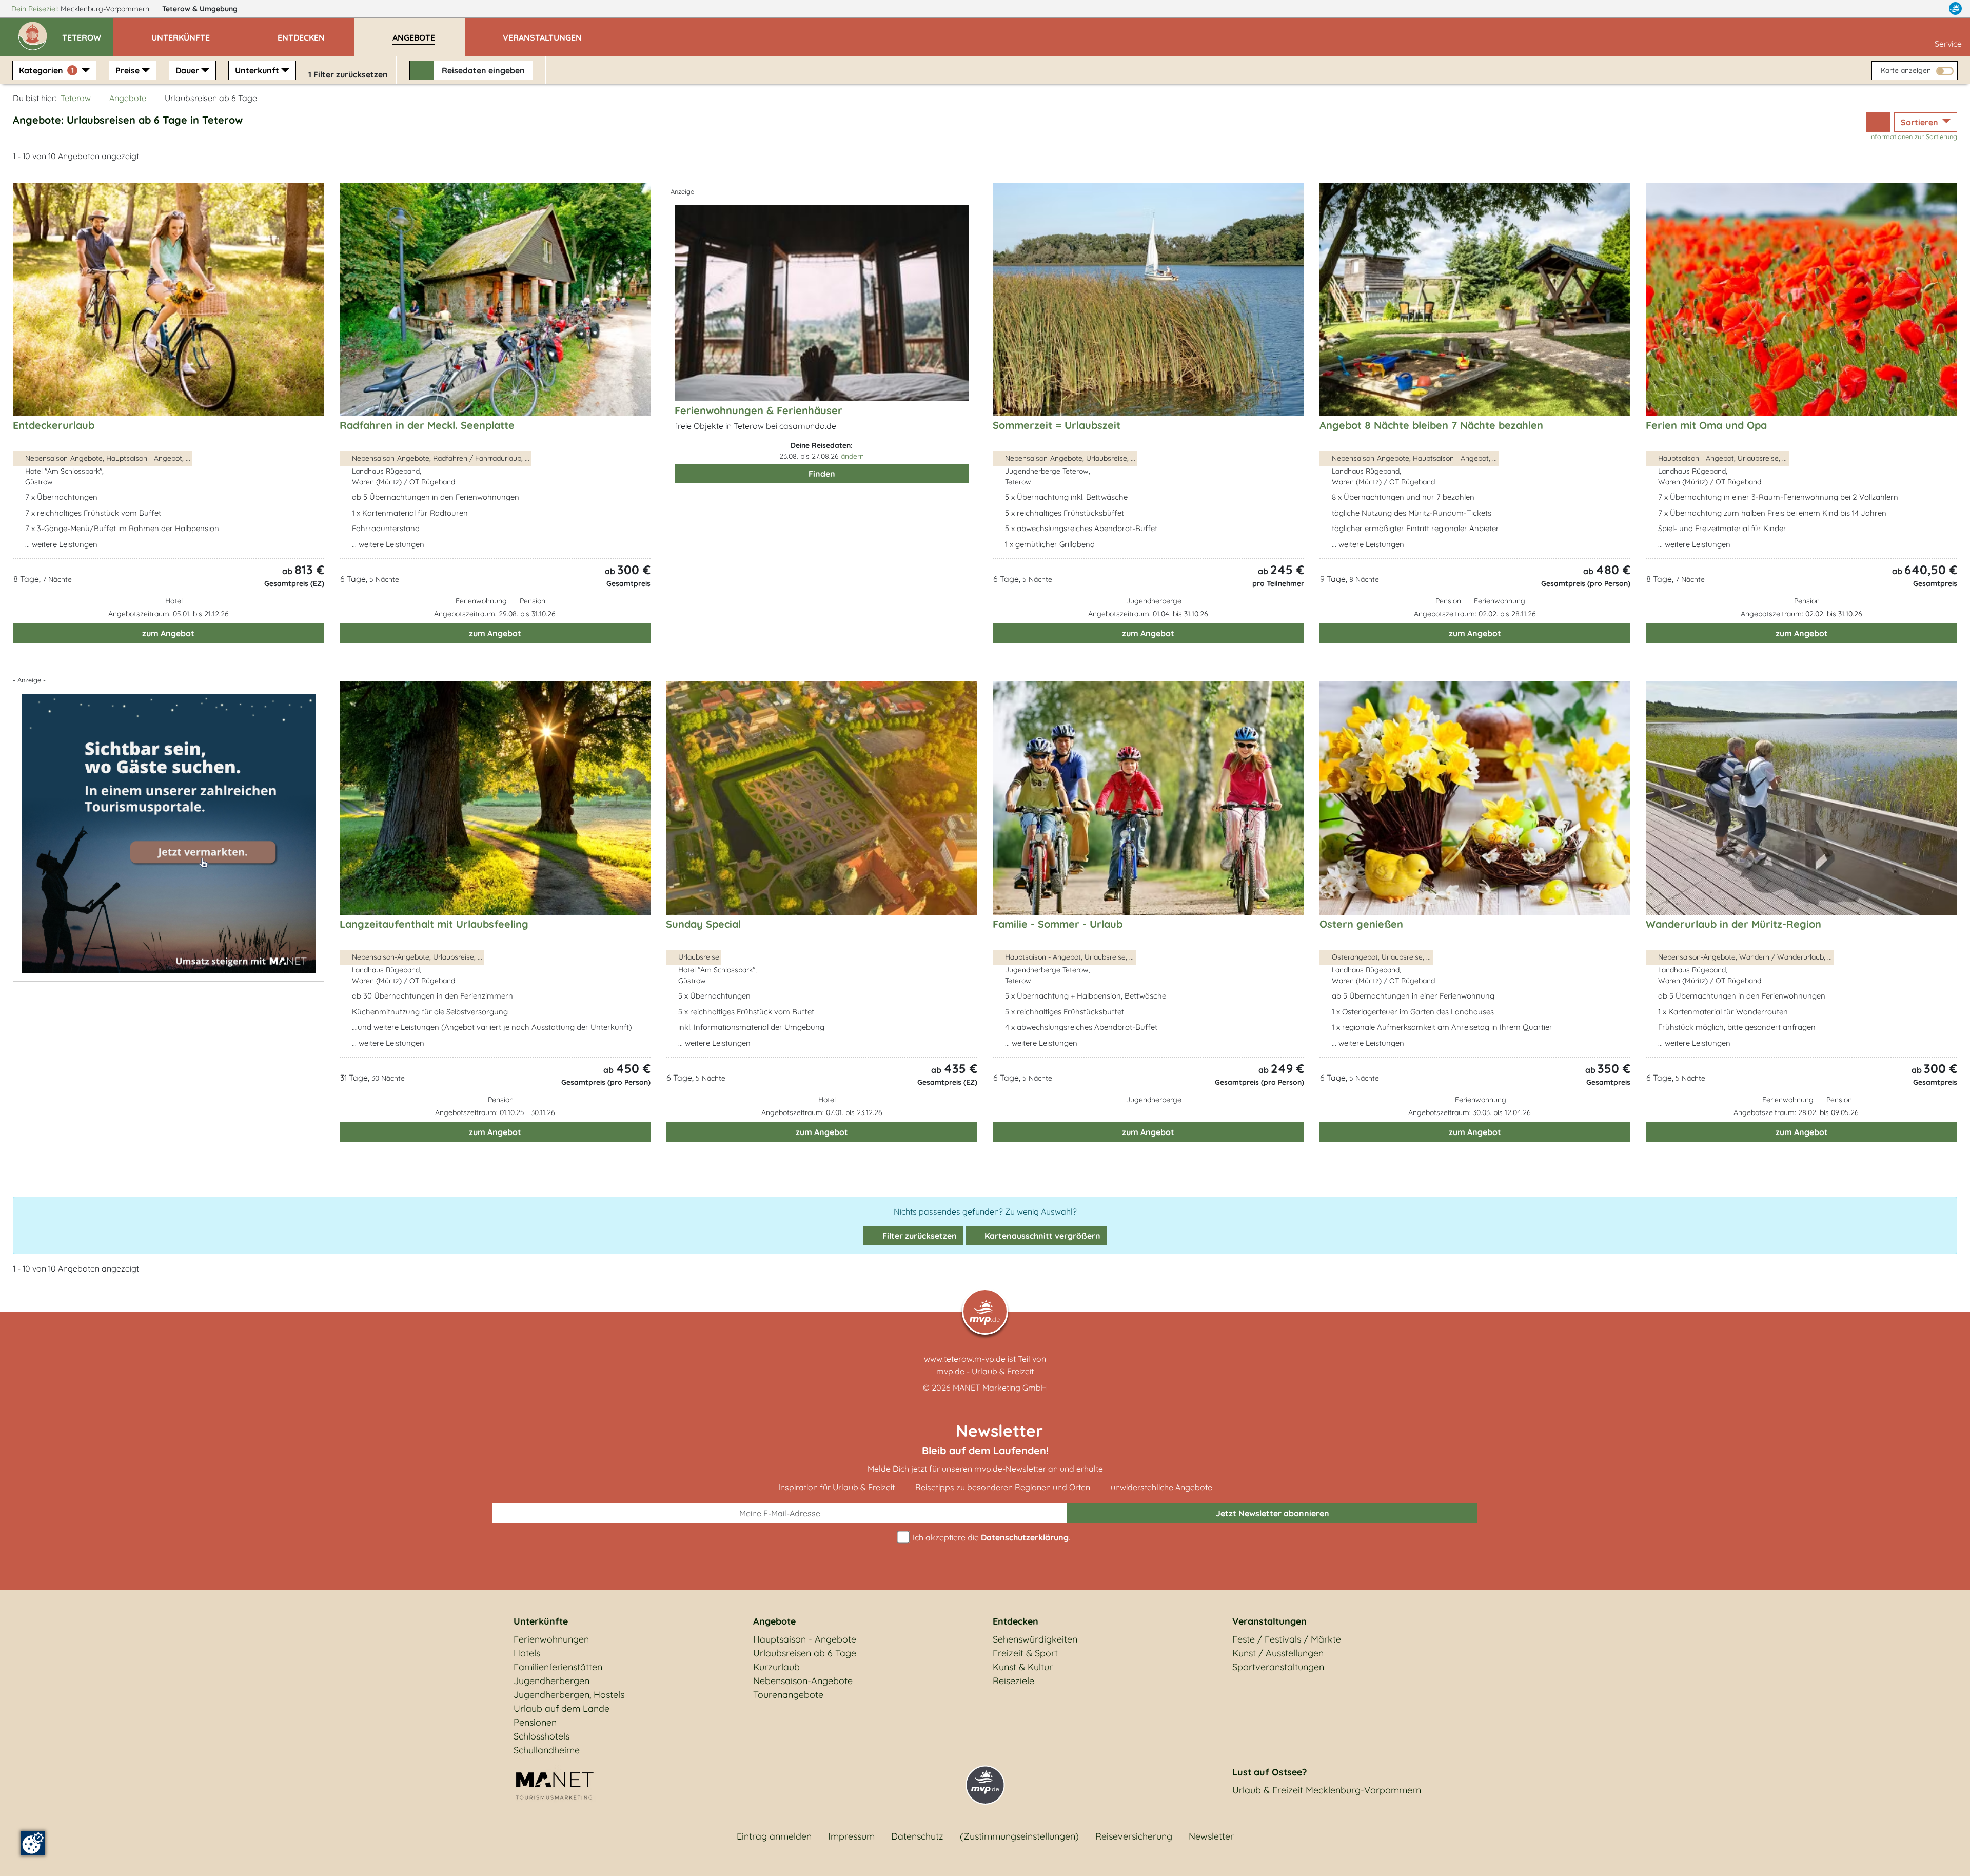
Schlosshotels (541, 1736)
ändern (852, 456)
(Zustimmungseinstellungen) (1019, 1836)
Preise (127, 70)
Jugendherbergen (551, 1681)
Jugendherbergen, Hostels (569, 1695)
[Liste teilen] (1878, 122)
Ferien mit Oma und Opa (1706, 425)
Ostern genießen (1361, 924)
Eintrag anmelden (774, 1836)
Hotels (527, 1653)
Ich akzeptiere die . (990, 1537)
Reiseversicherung (1134, 1836)
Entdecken (1016, 1621)
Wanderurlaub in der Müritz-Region (1733, 924)
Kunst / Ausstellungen (1278, 1653)
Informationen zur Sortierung (1913, 136)
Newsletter (1211, 1836)
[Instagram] (1934, 9)
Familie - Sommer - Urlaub (1058, 924)
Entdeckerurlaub (54, 425)
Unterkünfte (541, 1621)
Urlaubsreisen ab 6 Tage (805, 1653)
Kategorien (46, 70)
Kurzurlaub (776, 1667)
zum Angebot (168, 633)
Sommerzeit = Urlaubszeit (1057, 425)
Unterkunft (257, 70)
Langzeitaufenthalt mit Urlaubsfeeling (434, 924)
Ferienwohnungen (551, 1639)
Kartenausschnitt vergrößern (1041, 1236)
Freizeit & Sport (1025, 1653)
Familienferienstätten (558, 1667)
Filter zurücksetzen (919, 1236)
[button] (88, 33)
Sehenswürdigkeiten (1035, 1639)
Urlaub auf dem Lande (562, 1708)
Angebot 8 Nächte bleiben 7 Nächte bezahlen (1431, 425)
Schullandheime (547, 1750)
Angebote (128, 98)
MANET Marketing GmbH (1000, 1388)
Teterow (200, 9)
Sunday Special (703, 924)
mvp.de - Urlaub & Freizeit (985, 1371)
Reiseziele (1013, 1681)
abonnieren (1273, 1513)
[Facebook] (1910, 9)
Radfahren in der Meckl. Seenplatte (427, 425)
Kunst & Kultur (1023, 1667)
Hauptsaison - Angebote (805, 1639)
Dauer (187, 70)
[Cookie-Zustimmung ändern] (33, 1843)
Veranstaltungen (1269, 1621)
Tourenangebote (788, 1695)
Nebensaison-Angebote (803, 1681)
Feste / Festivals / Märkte (1287, 1639)
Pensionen (535, 1722)
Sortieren (1920, 122)
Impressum (851, 1836)
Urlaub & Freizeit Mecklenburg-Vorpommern (1327, 1790)
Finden (822, 474)
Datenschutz (917, 1836)
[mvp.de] (1955, 9)
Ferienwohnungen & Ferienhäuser (759, 410)
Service (1948, 44)
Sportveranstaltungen (1278, 1667)
